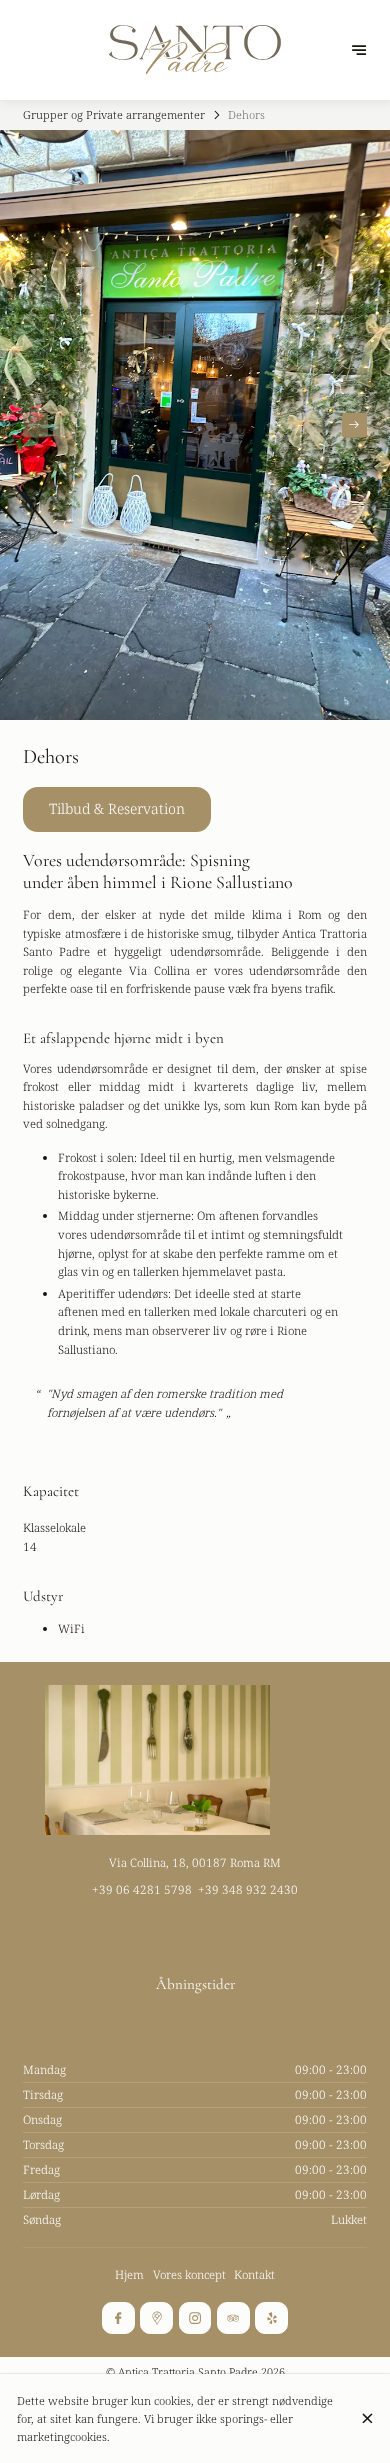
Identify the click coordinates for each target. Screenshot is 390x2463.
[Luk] (367, 2418)
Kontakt (254, 2274)
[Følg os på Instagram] (195, 2318)
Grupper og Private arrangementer (114, 114)
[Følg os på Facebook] (118, 2318)
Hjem (129, 2274)
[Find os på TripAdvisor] (233, 2318)
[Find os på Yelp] (271, 2318)
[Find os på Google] (156, 2318)
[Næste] (354, 425)
